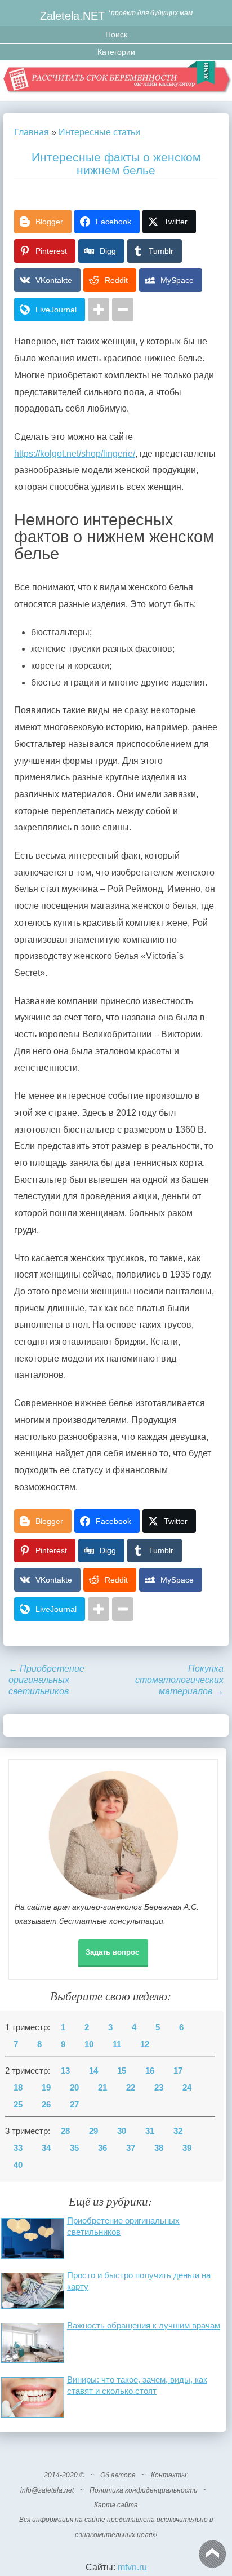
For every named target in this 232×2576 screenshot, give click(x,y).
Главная (32, 132)
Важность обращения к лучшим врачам (144, 2325)
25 (18, 2105)
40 (18, 2165)
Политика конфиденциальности (144, 2490)
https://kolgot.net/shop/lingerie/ (75, 454)
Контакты (169, 2475)
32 (178, 2131)
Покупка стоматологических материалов (179, 1680)
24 (187, 2088)
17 (178, 2071)
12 (145, 2044)
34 (46, 2148)
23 (159, 2088)
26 (46, 2105)
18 (18, 2088)
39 (187, 2148)
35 (74, 2148)
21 (102, 2088)
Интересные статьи (99, 132)
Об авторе (118, 2475)
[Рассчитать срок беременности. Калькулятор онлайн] (116, 81)
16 (150, 2071)
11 (117, 2044)
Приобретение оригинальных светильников (46, 1680)
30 (122, 2131)
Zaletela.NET (72, 16)
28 (65, 2131)
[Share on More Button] (99, 310)
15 (122, 2071)
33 (18, 2148)
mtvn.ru (132, 2567)
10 (89, 2044)
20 (74, 2088)
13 (65, 2071)
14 (93, 2071)
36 (102, 2148)
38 (159, 2148)
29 (93, 2131)
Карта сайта (116, 2505)
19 (46, 2088)
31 (150, 2131)
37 (131, 2148)
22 (131, 2088)
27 (74, 2105)
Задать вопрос (112, 1952)
